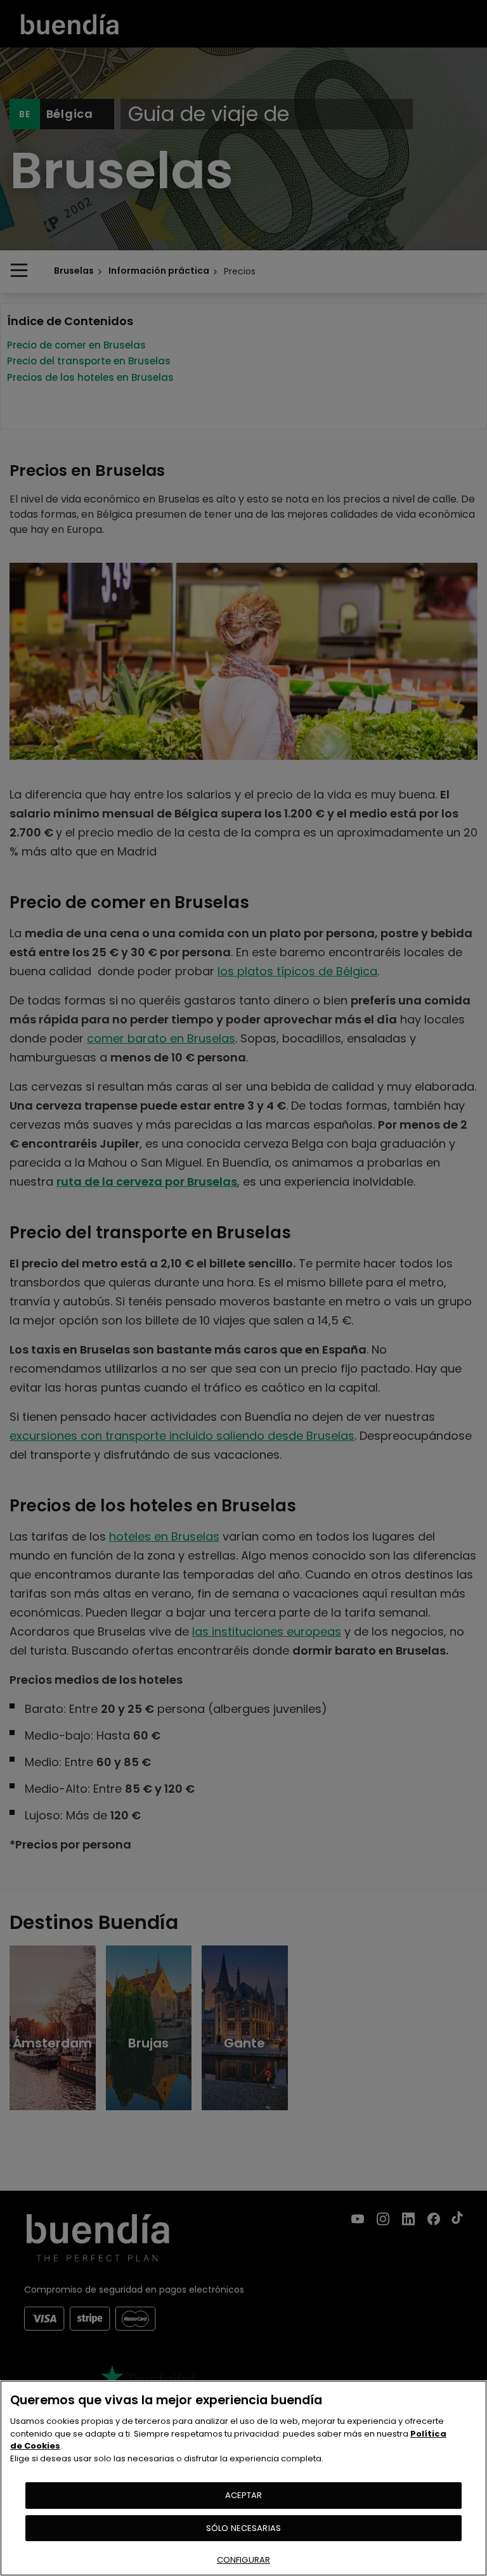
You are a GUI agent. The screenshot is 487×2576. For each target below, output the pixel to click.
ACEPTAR (244, 2495)
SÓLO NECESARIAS (243, 2528)
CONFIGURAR (243, 2560)
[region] (243, 2478)
